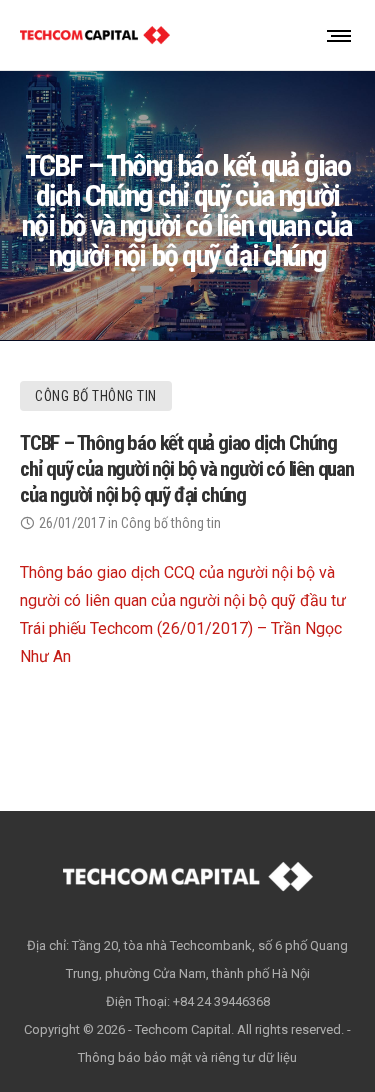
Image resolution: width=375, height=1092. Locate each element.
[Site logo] (95, 35)
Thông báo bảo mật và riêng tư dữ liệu (187, 1057)
